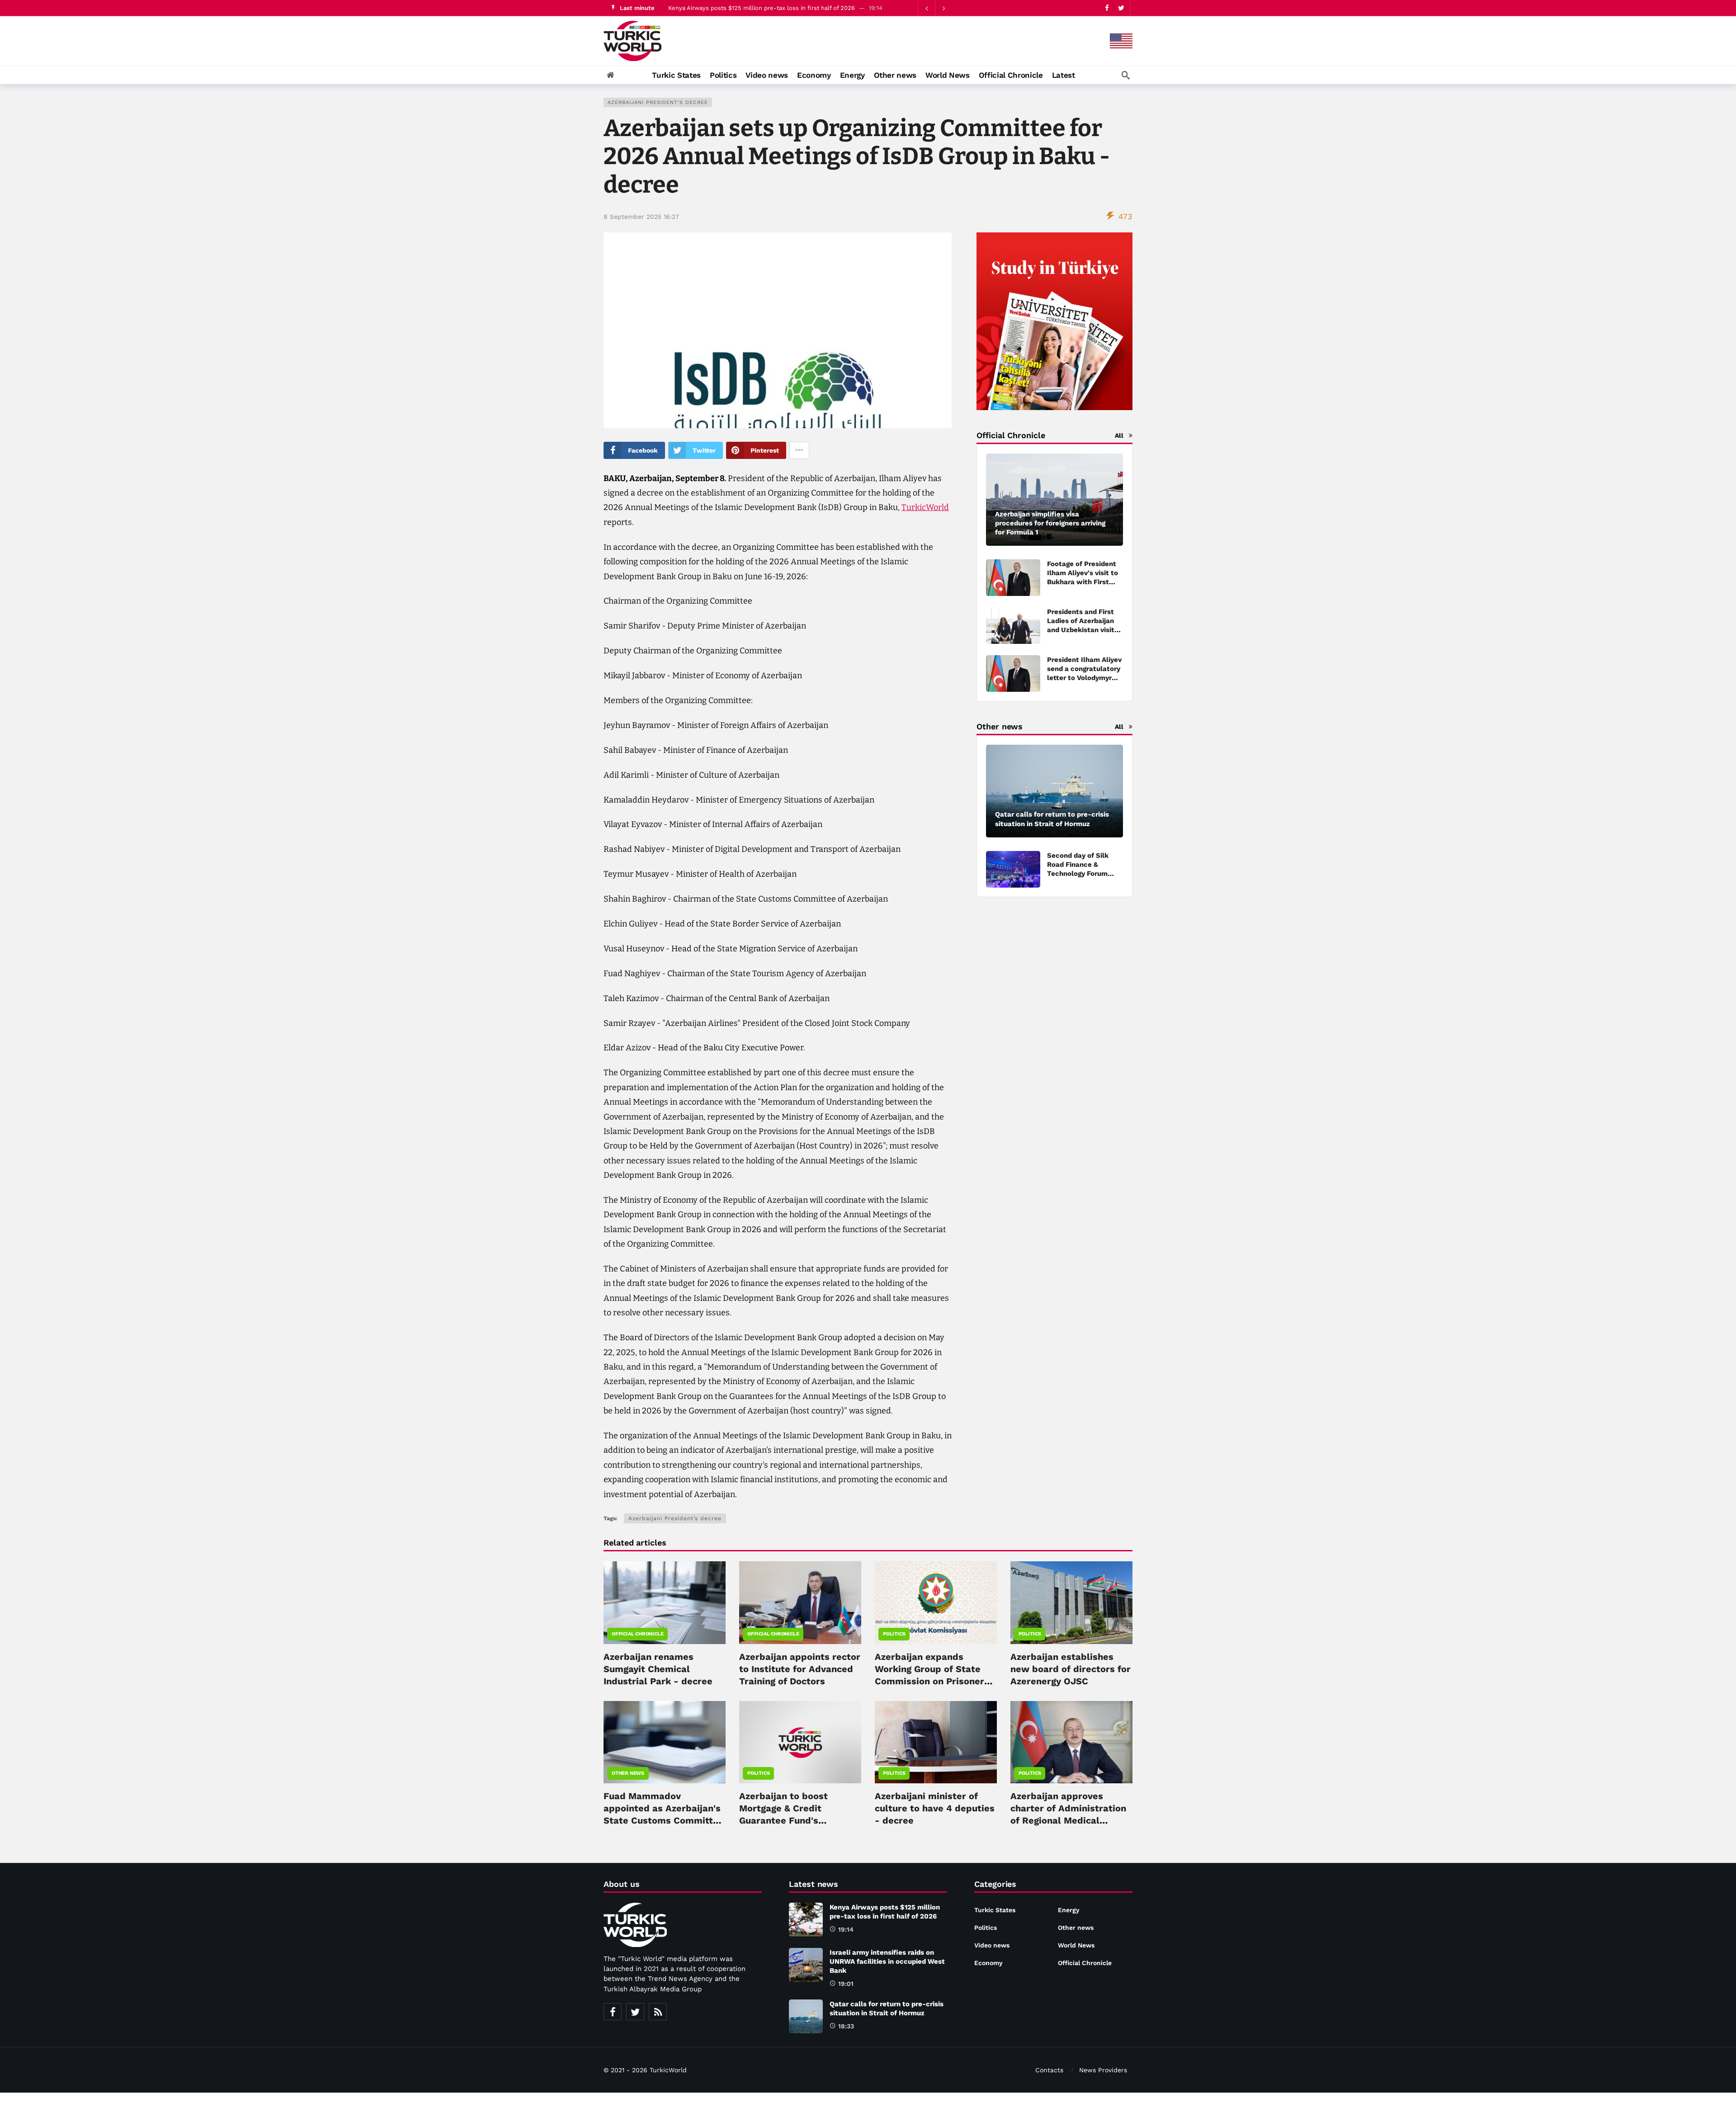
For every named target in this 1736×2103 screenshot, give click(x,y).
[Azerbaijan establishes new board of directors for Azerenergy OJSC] (1071, 1602)
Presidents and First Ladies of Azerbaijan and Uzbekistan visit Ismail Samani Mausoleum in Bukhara (1085, 630)
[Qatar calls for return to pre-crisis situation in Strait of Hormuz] (1054, 791)
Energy (1069, 1910)
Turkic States (995, 1910)
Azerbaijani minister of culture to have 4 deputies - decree (935, 1808)
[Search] (1126, 75)
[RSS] (658, 2012)
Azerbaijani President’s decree (658, 102)
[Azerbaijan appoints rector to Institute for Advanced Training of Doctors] (800, 1602)
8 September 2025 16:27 (641, 217)
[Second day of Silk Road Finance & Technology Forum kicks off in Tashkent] (1013, 869)
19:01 (846, 1984)
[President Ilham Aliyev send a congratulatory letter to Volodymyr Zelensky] (1013, 673)
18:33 (846, 2026)
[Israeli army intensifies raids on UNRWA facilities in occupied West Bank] (806, 1965)
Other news (628, 1773)
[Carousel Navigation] (935, 8)
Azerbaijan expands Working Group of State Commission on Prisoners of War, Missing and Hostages (932, 1681)
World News (1076, 1945)
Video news (992, 1945)
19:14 (846, 1929)
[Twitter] (1121, 8)
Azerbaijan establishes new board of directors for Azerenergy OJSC (1071, 1669)
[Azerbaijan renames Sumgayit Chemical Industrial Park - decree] (665, 1602)
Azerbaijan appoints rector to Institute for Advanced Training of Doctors (800, 1669)
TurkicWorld (925, 507)
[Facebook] (1107, 8)
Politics (894, 1634)
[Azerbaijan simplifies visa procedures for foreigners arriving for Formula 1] (1054, 500)
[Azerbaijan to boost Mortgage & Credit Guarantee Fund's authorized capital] (800, 1742)
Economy (988, 1963)
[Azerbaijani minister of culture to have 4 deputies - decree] (936, 1742)
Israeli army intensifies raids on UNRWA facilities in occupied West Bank (770, 8)
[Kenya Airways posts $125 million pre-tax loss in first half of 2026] (806, 1920)
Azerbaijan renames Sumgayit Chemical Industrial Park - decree (658, 1669)
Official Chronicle (637, 1634)
